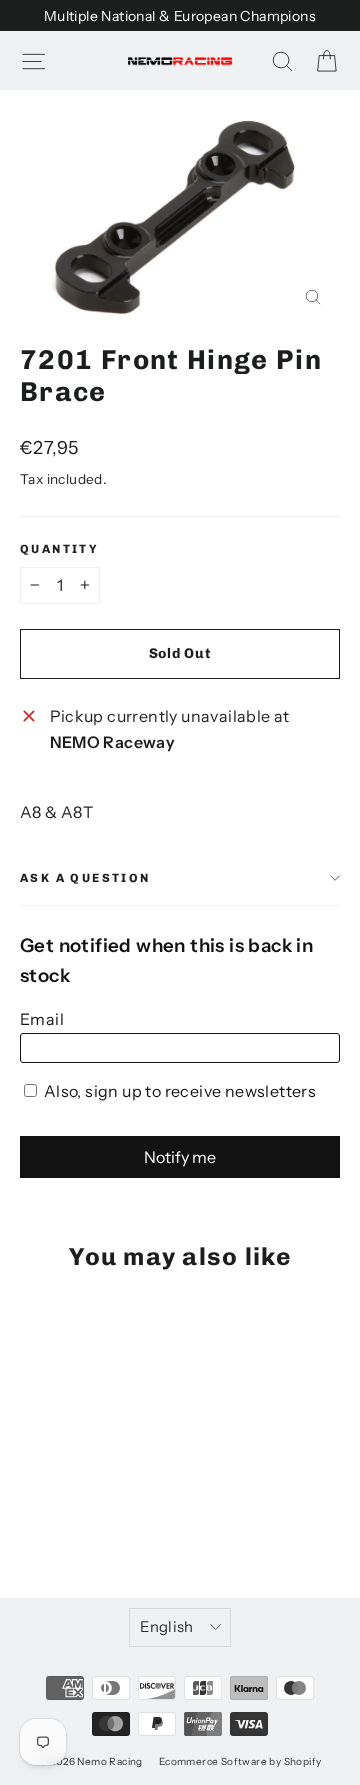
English (167, 1627)
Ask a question (85, 878)
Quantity (59, 549)
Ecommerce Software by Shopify (240, 1761)
